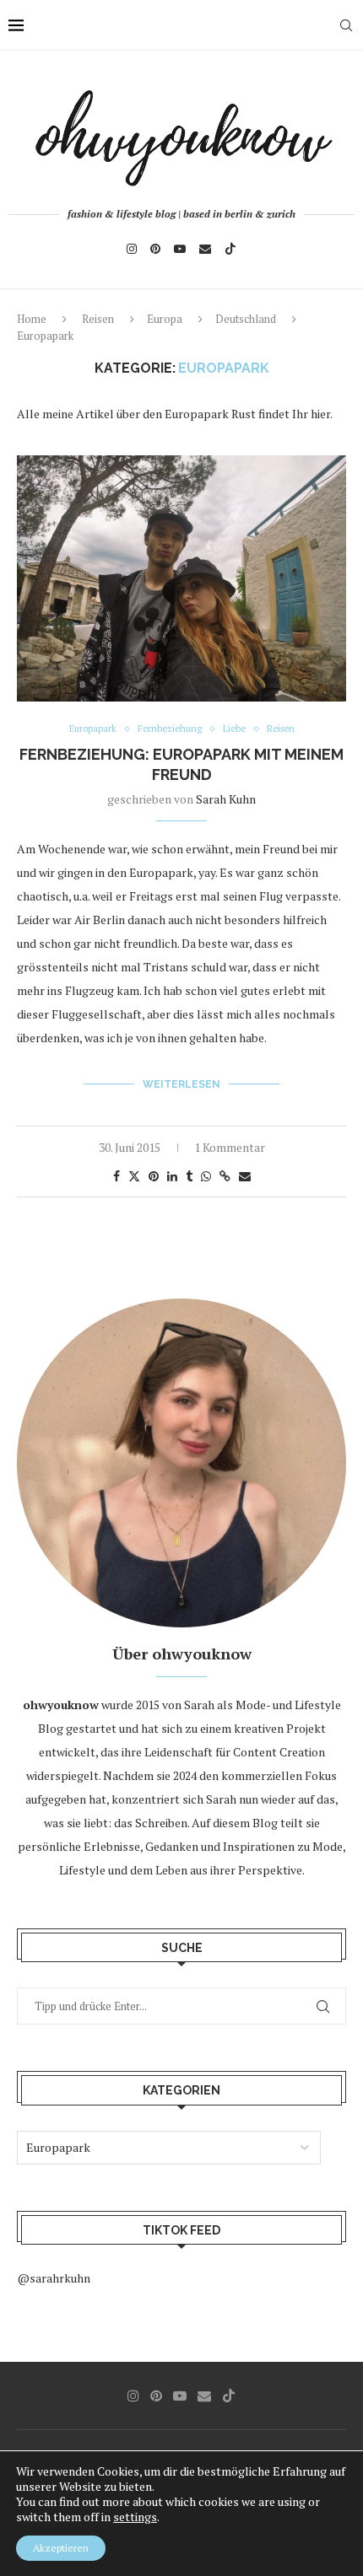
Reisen (98, 319)
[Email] (205, 249)
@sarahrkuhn (54, 2278)
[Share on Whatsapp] (206, 1176)
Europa (165, 319)
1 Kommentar (230, 1147)
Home (32, 319)
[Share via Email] (245, 1176)
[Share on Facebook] (116, 1176)
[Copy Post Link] (225, 1176)
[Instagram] (132, 249)
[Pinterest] (155, 249)
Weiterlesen (181, 1084)
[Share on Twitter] (134, 1176)
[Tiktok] (230, 249)
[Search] (346, 25)
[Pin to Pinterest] (154, 1176)
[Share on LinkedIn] (172, 1176)
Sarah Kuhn (226, 799)
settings (135, 2517)
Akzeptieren (61, 2548)
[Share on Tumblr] (189, 1176)
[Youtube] (180, 249)
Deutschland (246, 319)
